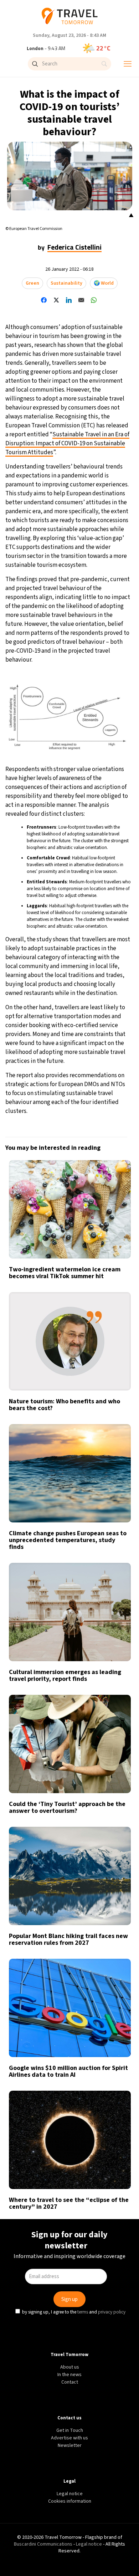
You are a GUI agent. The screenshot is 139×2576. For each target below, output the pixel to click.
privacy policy (113, 1345)
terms (83, 1345)
